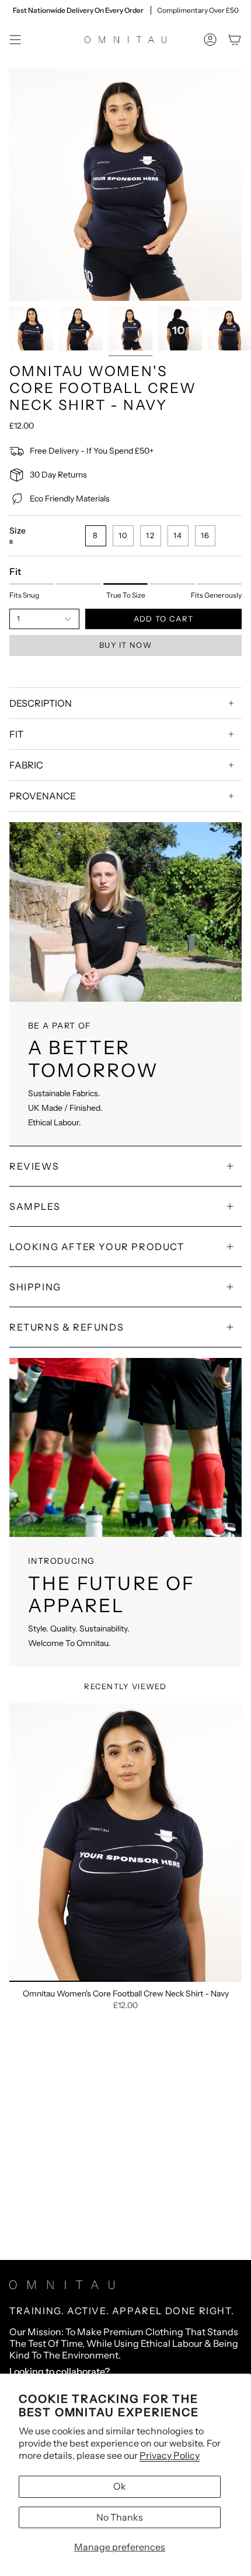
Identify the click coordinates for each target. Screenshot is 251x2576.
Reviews (34, 1166)
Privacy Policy (170, 2455)
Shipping (35, 1287)
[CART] (235, 40)
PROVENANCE (43, 796)
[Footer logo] (62, 2285)
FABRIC (26, 765)
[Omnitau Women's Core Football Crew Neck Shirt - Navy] (125, 1842)
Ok (120, 2486)
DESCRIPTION (41, 703)
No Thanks (120, 2517)
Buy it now (125, 645)
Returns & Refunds (67, 1327)
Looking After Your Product (97, 1247)
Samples (35, 1206)
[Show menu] (15, 40)
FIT (16, 734)
